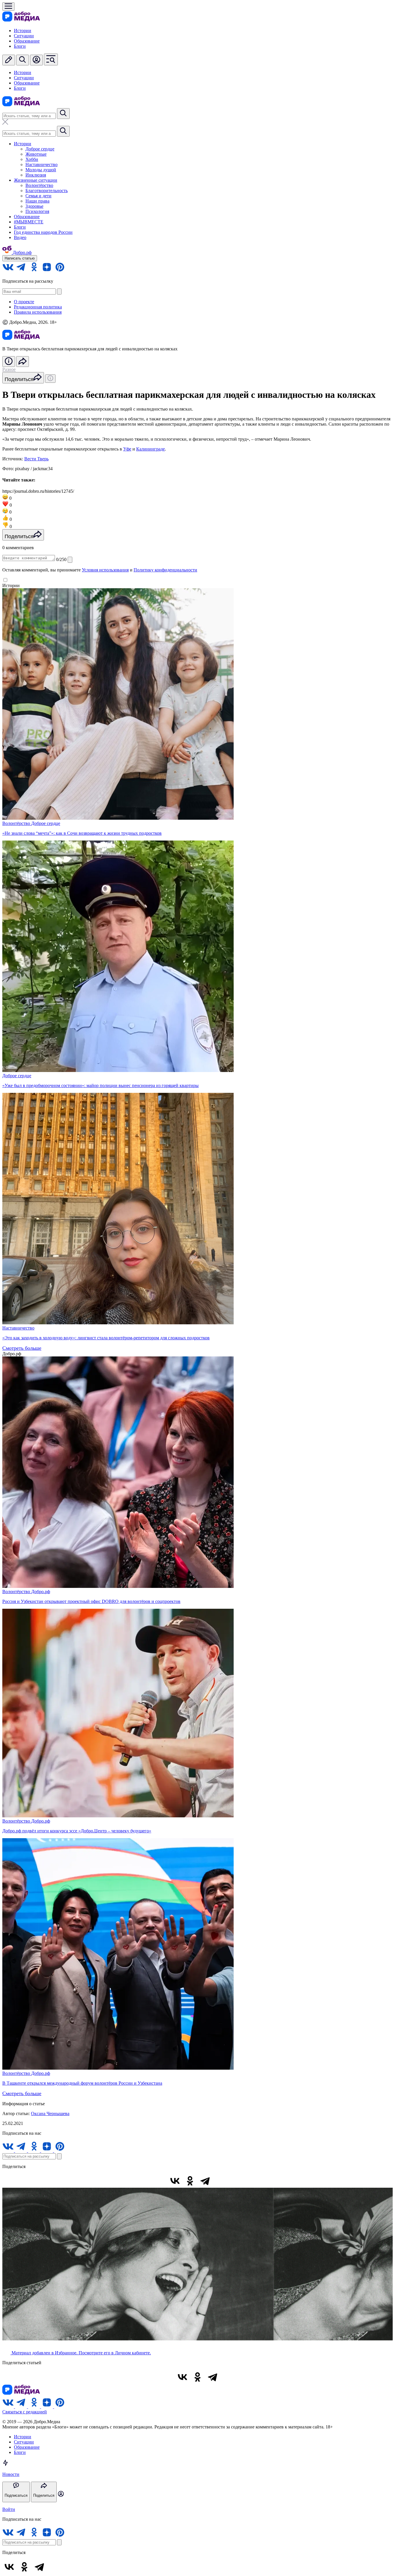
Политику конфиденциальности (165, 570)
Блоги (20, 46)
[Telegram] (205, 2181)
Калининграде (151, 449)
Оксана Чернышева (50, 2113)
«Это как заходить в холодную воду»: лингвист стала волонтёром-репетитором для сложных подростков (106, 1338)
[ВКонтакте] (175, 2181)
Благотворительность (47, 191)
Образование (27, 41)
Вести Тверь (36, 459)
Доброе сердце (40, 149)
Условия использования (105, 570)
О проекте (24, 302)
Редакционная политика (38, 307)
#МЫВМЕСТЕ (29, 222)
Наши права (37, 201)
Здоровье (34, 206)
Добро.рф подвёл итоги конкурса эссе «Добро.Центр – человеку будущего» (77, 1831)
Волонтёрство (39, 185)
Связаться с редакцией (25, 2412)
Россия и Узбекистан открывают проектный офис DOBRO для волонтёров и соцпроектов (91, 1601)
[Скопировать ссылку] (220, 2181)
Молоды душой (41, 170)
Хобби (32, 159)
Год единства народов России (43, 232)
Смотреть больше (22, 1348)
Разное (9, 369)
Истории (23, 31)
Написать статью (20, 258)
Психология (37, 211)
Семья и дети (38, 196)
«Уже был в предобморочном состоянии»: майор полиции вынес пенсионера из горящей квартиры (100, 1085)
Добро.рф (41, 1592)
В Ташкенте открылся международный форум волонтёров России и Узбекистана (82, 2083)
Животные (36, 154)
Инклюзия (36, 175)
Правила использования (38, 312)
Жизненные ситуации (36, 180)
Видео (20, 237)
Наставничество (41, 164)
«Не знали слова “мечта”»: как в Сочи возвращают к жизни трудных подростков (82, 833)
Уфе (127, 449)
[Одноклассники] (190, 2181)
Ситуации (24, 36)
